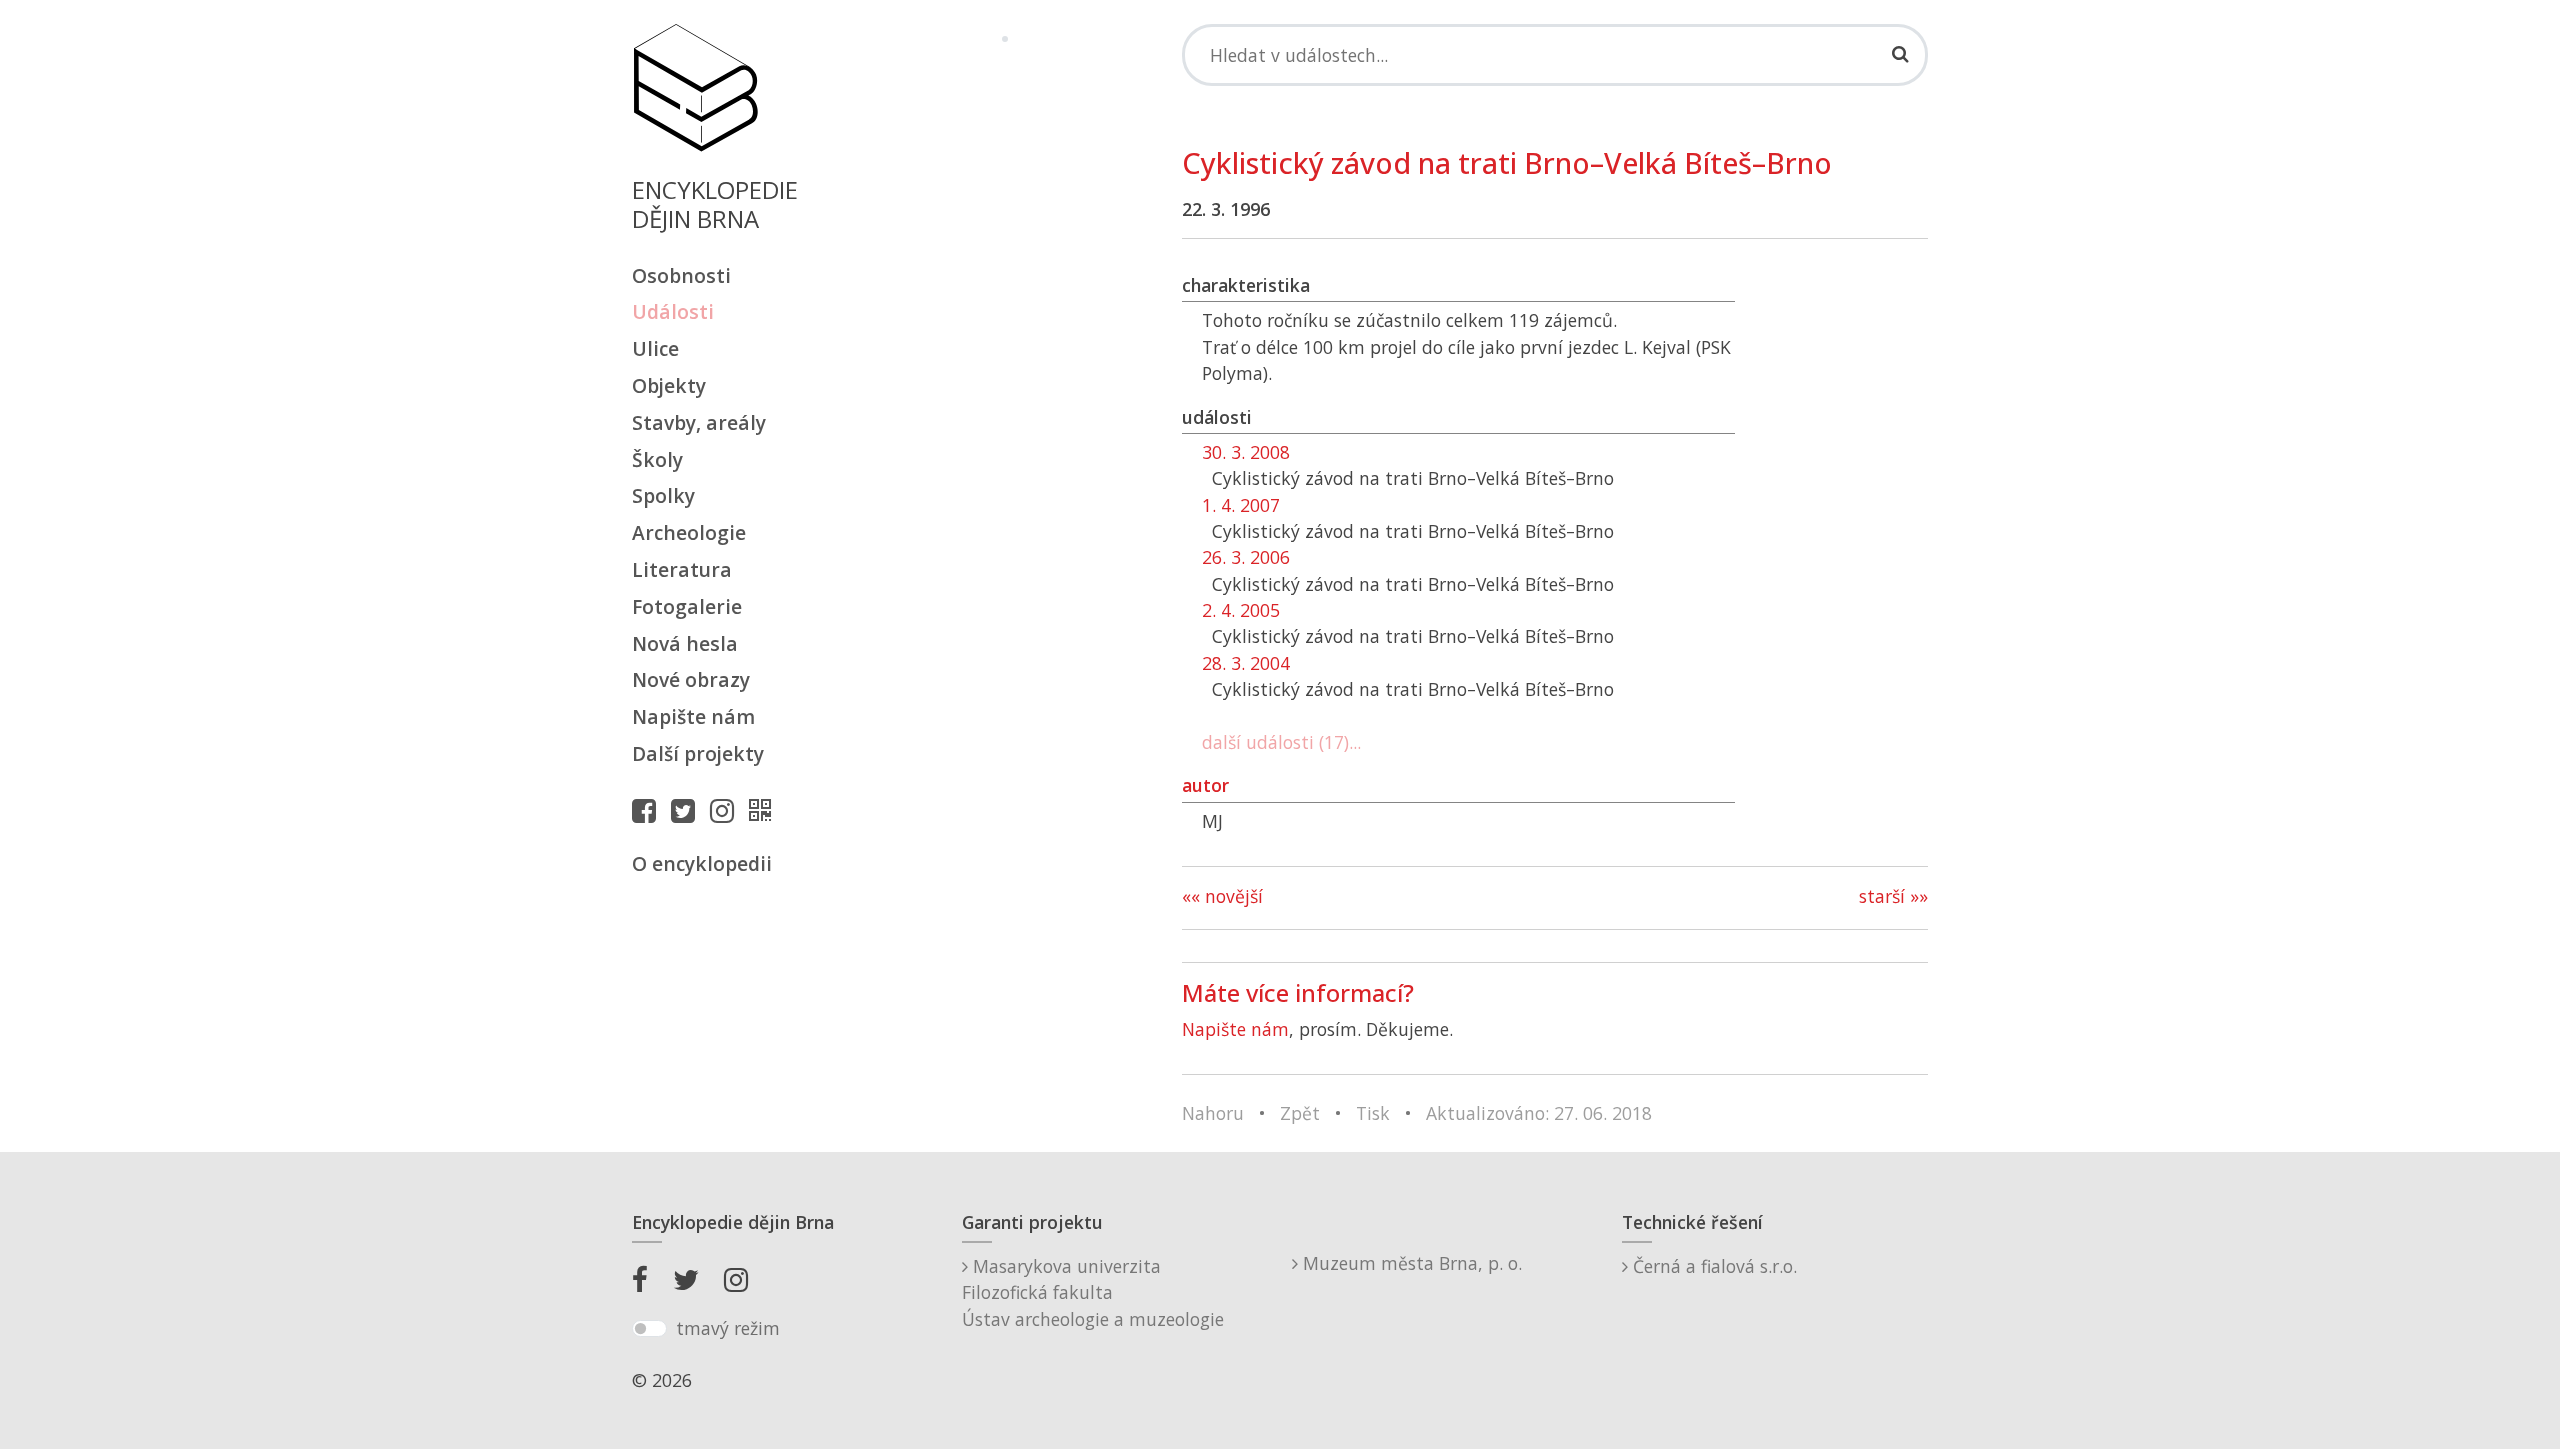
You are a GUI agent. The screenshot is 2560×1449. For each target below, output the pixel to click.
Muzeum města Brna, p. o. (1410, 1263)
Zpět (1300, 1113)
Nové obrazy (691, 679)
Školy (657, 459)
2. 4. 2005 (1241, 610)
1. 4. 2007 (1241, 505)
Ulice (655, 348)
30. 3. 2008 (1246, 452)
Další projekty (698, 753)
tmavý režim (728, 1328)
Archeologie (689, 532)
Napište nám (693, 716)
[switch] (649, 1329)
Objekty (669, 385)
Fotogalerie (687, 606)
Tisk (1373, 1113)
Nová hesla (685, 643)
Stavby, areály (699, 422)
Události (673, 311)
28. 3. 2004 (1246, 663)
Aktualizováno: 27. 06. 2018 (1539, 1113)
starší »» (1893, 896)
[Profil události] (765, 810)
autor (1205, 785)
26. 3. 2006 (1246, 557)
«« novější (1222, 896)
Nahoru (1213, 1113)
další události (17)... (1281, 742)
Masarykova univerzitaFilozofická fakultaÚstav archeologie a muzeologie (1093, 1292)
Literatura (682, 569)
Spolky (663, 495)
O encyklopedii (702, 863)
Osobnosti (681, 275)
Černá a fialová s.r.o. (1712, 1266)
